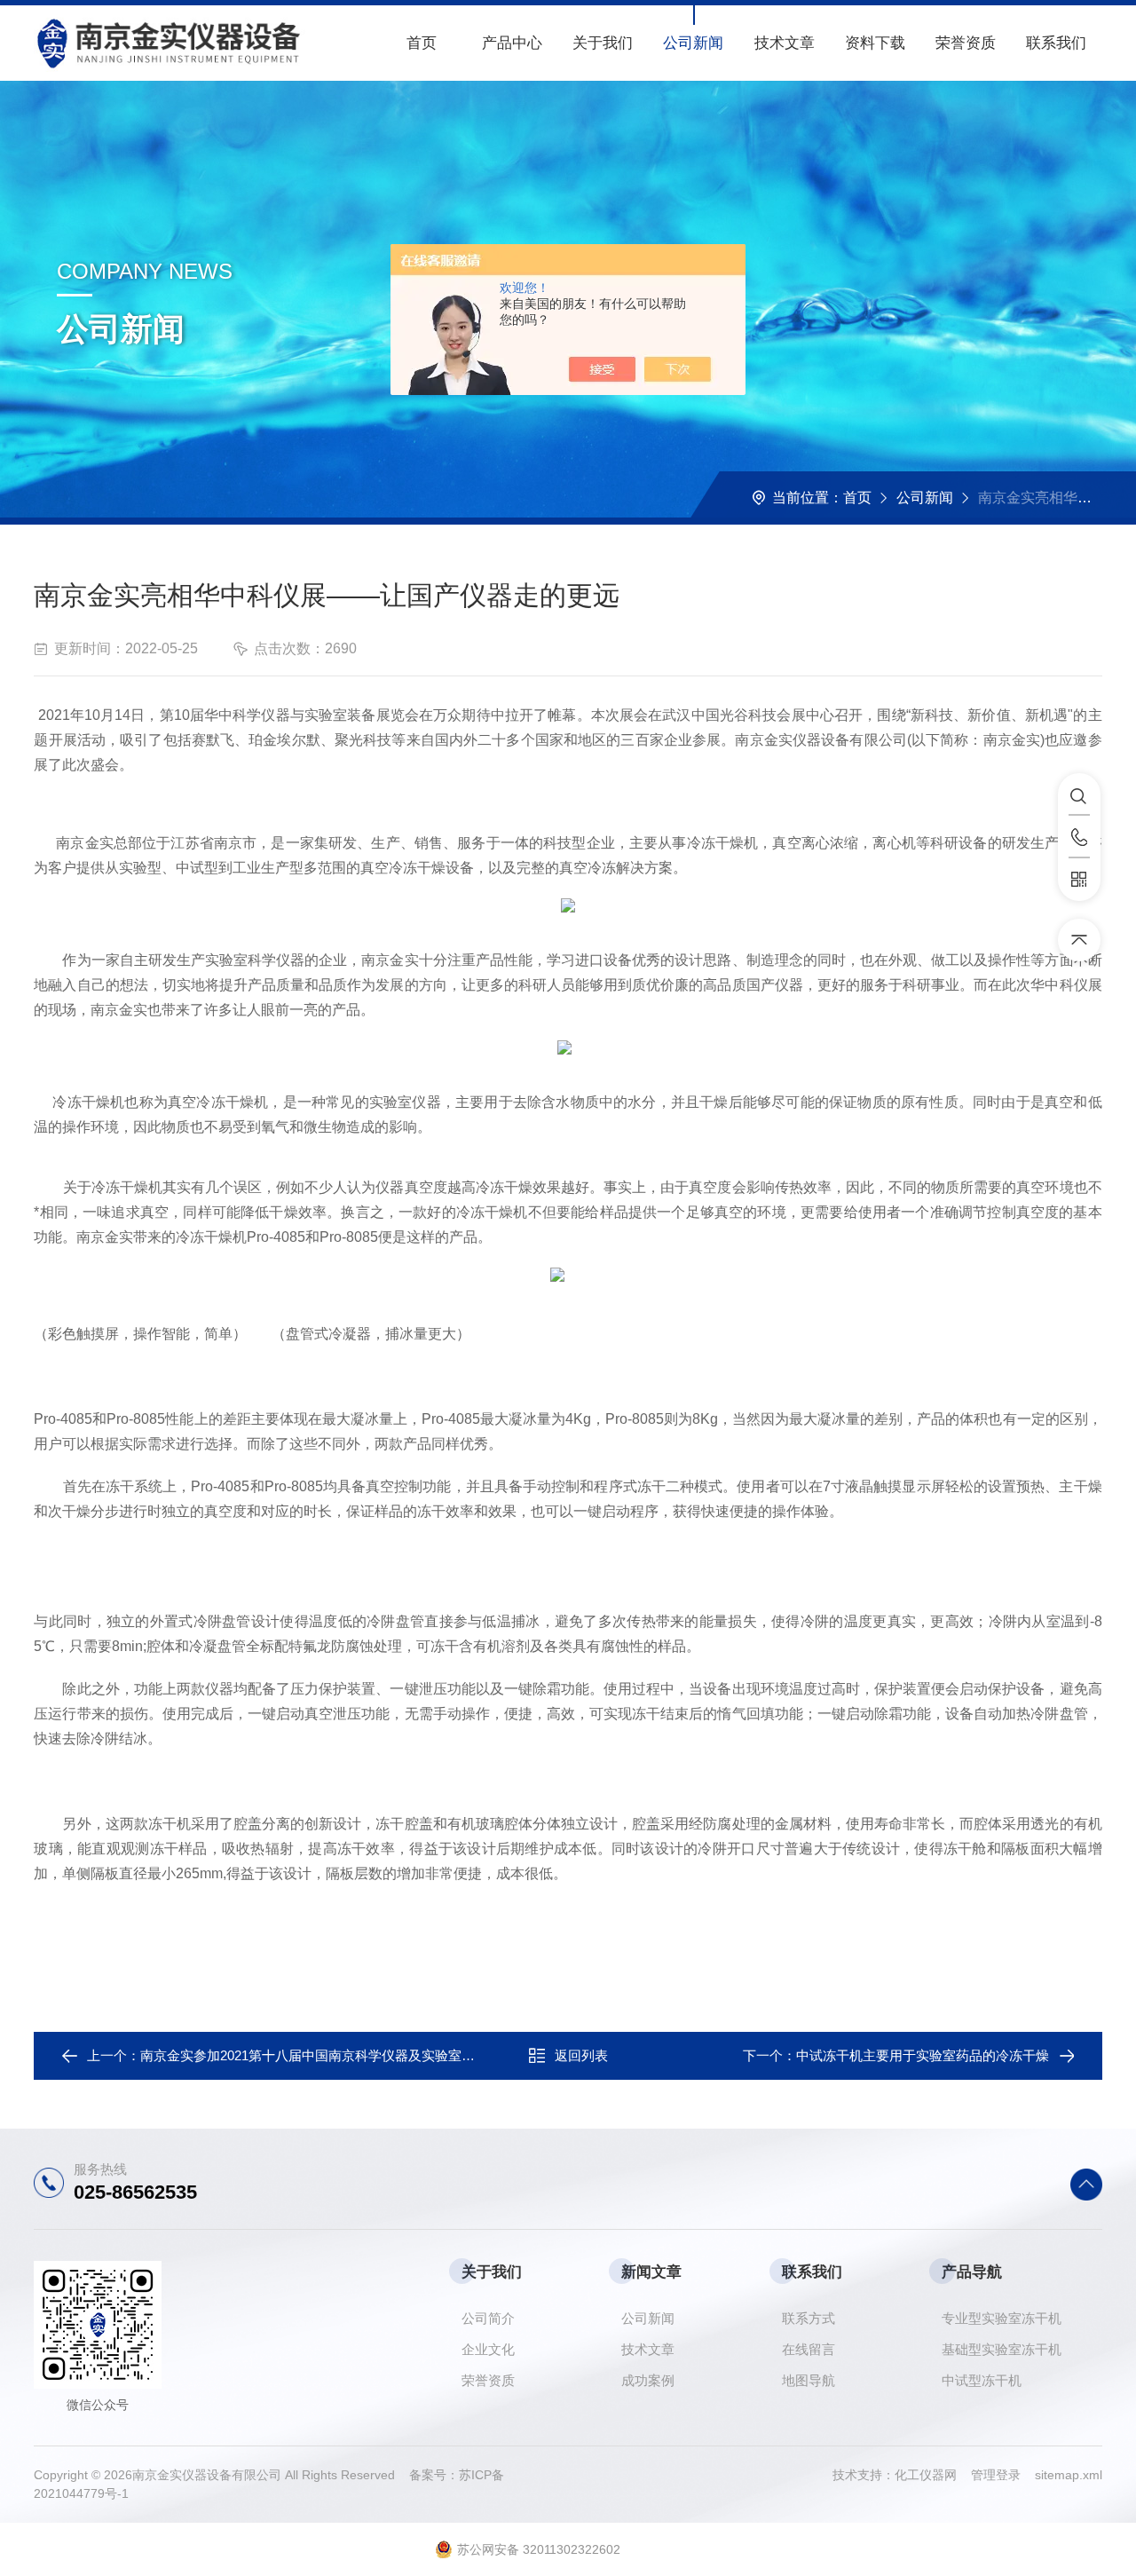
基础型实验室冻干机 (1002, 2349)
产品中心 (512, 43)
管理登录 (996, 2475)
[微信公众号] (1079, 880)
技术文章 (785, 43)
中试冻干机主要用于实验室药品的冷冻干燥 (923, 2055)
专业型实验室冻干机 (1002, 2318)
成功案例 (648, 2380)
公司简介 (488, 2318)
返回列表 (581, 2055)
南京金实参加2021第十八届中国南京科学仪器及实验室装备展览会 (334, 2055)
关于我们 (603, 43)
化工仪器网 (933, 2475)
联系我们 (1056, 43)
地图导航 (809, 2380)
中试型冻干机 (982, 2380)
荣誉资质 (966, 43)
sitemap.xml (1069, 2475)
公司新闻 (693, 43)
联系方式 (809, 2318)
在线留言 (809, 2349)
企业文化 (488, 2349)
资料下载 (875, 43)
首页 (422, 43)
